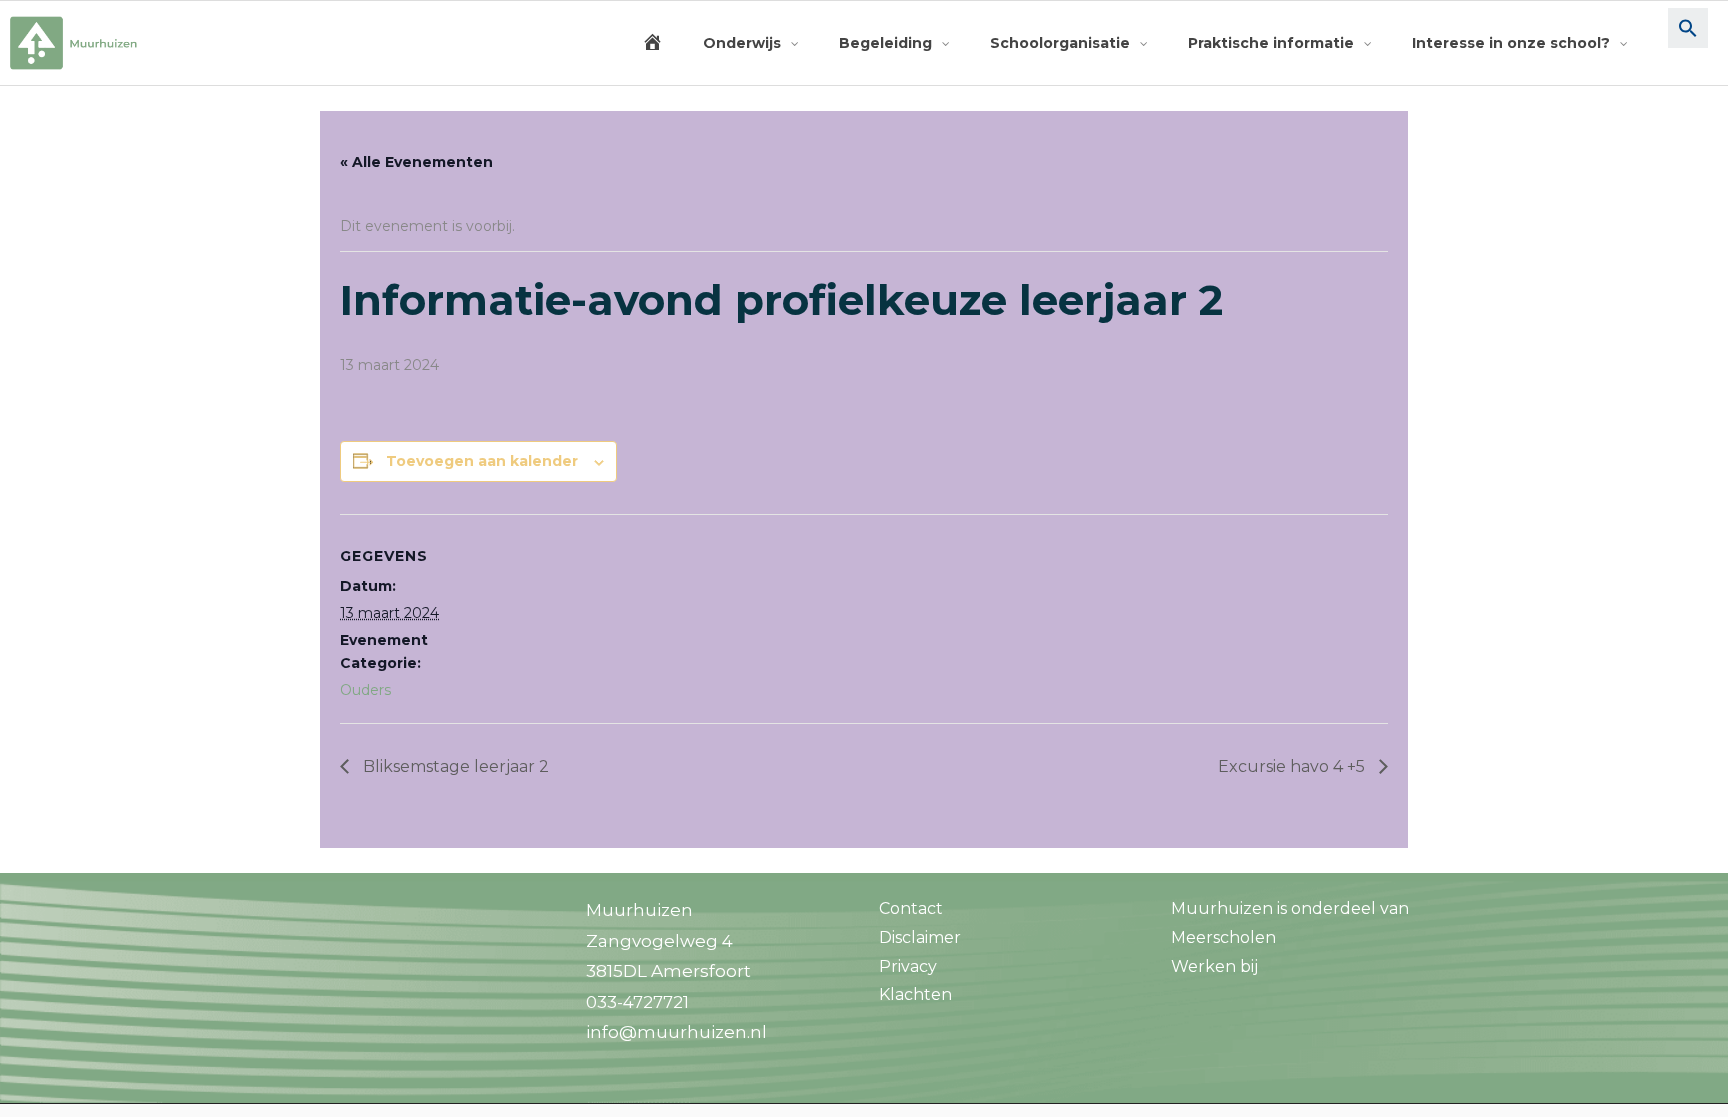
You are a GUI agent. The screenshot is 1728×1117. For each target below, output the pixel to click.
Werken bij (1214, 966)
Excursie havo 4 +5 (1293, 766)
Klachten (915, 994)
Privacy (908, 966)
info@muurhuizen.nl (676, 1032)
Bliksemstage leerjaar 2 (454, 766)
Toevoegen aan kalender (482, 461)
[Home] (652, 43)
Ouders (365, 690)
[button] (1688, 43)
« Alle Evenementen (416, 162)
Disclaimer (920, 937)
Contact (911, 908)
